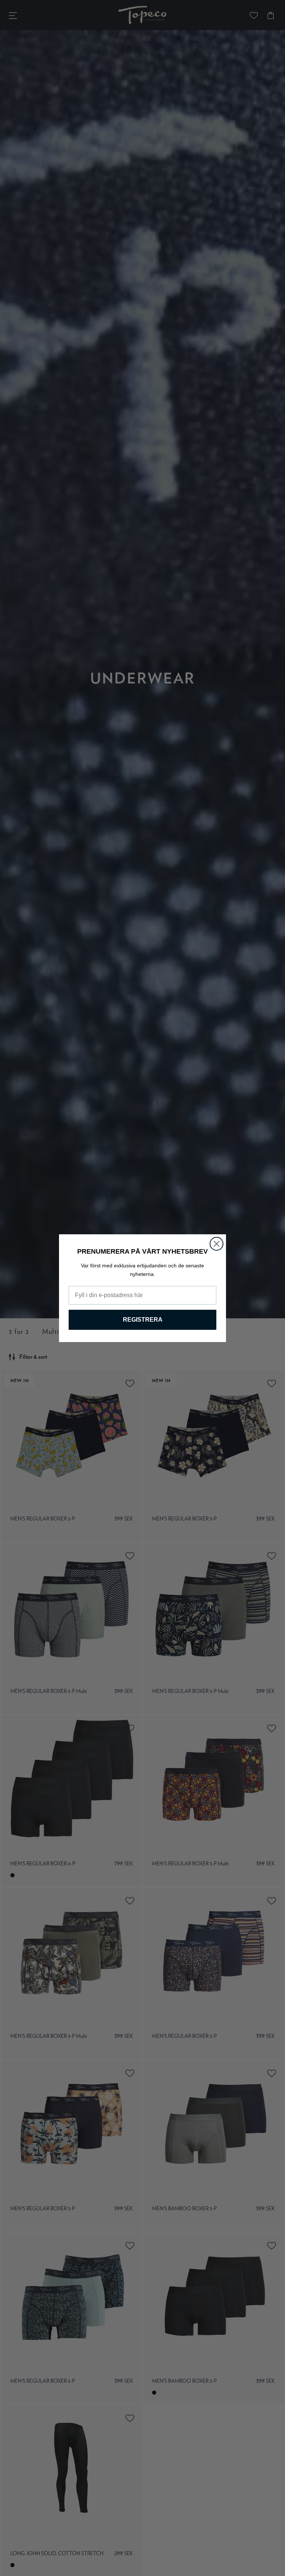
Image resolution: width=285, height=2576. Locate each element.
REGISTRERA (143, 1320)
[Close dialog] (217, 1244)
